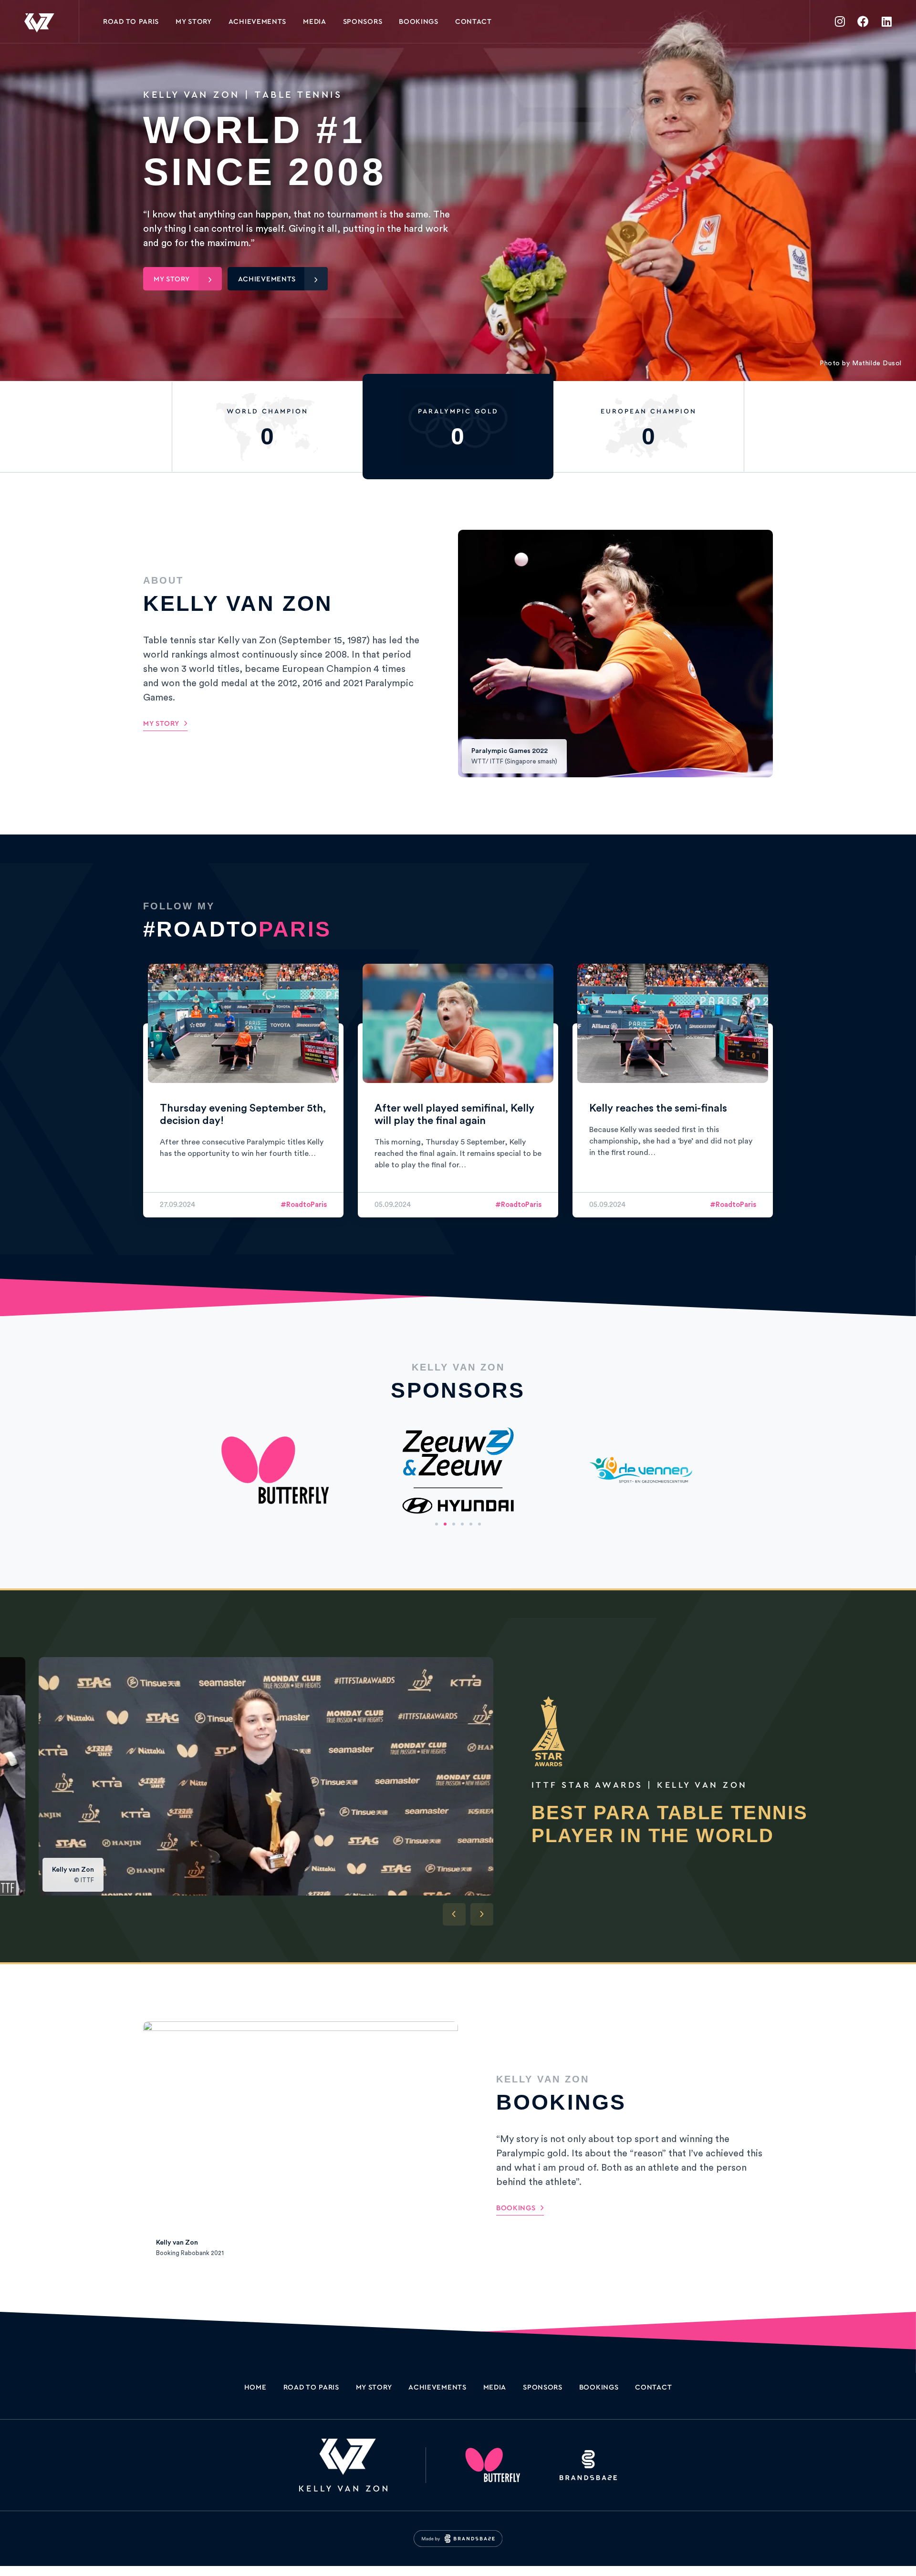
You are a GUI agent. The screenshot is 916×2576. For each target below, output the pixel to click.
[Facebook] (863, 21)
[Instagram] (840, 21)
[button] (437, 1524)
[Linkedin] (886, 21)
